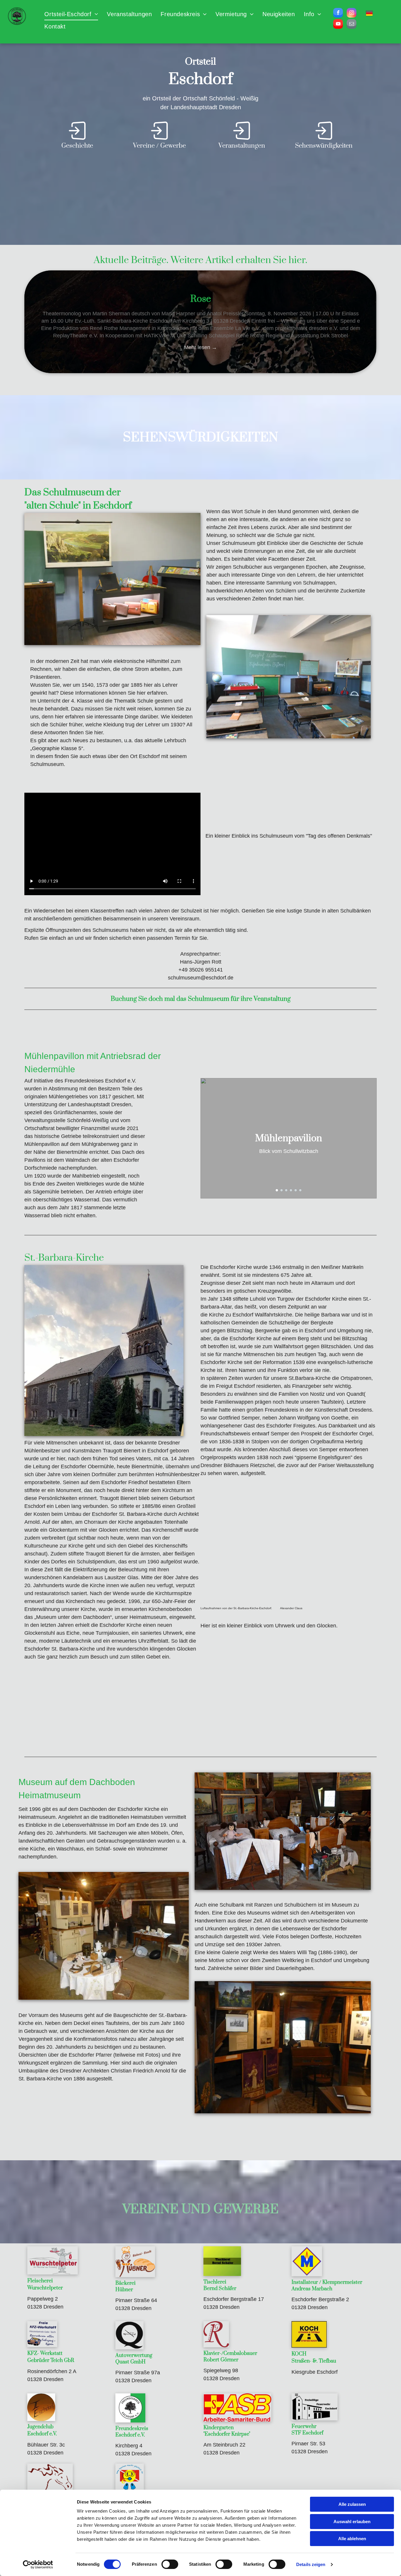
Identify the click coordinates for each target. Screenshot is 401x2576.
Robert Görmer (221, 2360)
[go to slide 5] (296, 1190)
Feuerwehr (304, 2427)
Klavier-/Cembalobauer (230, 2353)
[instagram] (352, 14)
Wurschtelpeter (45, 2288)
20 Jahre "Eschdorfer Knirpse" (201, 299)
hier (297, 260)
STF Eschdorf (307, 2433)
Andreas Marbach (312, 2289)
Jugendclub (40, 2427)
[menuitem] (71, 14)
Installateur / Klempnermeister (327, 2282)
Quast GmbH (130, 2362)
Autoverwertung (134, 2356)
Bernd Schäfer (220, 2289)
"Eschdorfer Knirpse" (227, 2434)
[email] (352, 25)
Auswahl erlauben (352, 2522)
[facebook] (338, 14)
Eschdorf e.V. (42, 2434)
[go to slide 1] (277, 1190)
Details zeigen (311, 2564)
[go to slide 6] (300, 1190)
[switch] (170, 2564)
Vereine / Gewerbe (159, 146)
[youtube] (338, 25)
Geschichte (77, 146)
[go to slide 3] (286, 1190)
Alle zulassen (352, 2504)
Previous (14, 322)
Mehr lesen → (201, 347)
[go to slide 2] (282, 1190)
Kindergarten (219, 2428)
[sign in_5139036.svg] (77, 139)
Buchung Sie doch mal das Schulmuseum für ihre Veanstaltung (201, 999)
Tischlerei (215, 2282)
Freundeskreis (132, 2429)
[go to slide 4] (291, 1190)
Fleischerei (40, 2281)
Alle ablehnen (352, 2539)
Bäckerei (125, 2283)
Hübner (124, 2290)
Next (387, 322)
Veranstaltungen (242, 146)
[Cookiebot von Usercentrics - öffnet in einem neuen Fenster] (38, 2565)
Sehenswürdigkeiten (324, 146)
